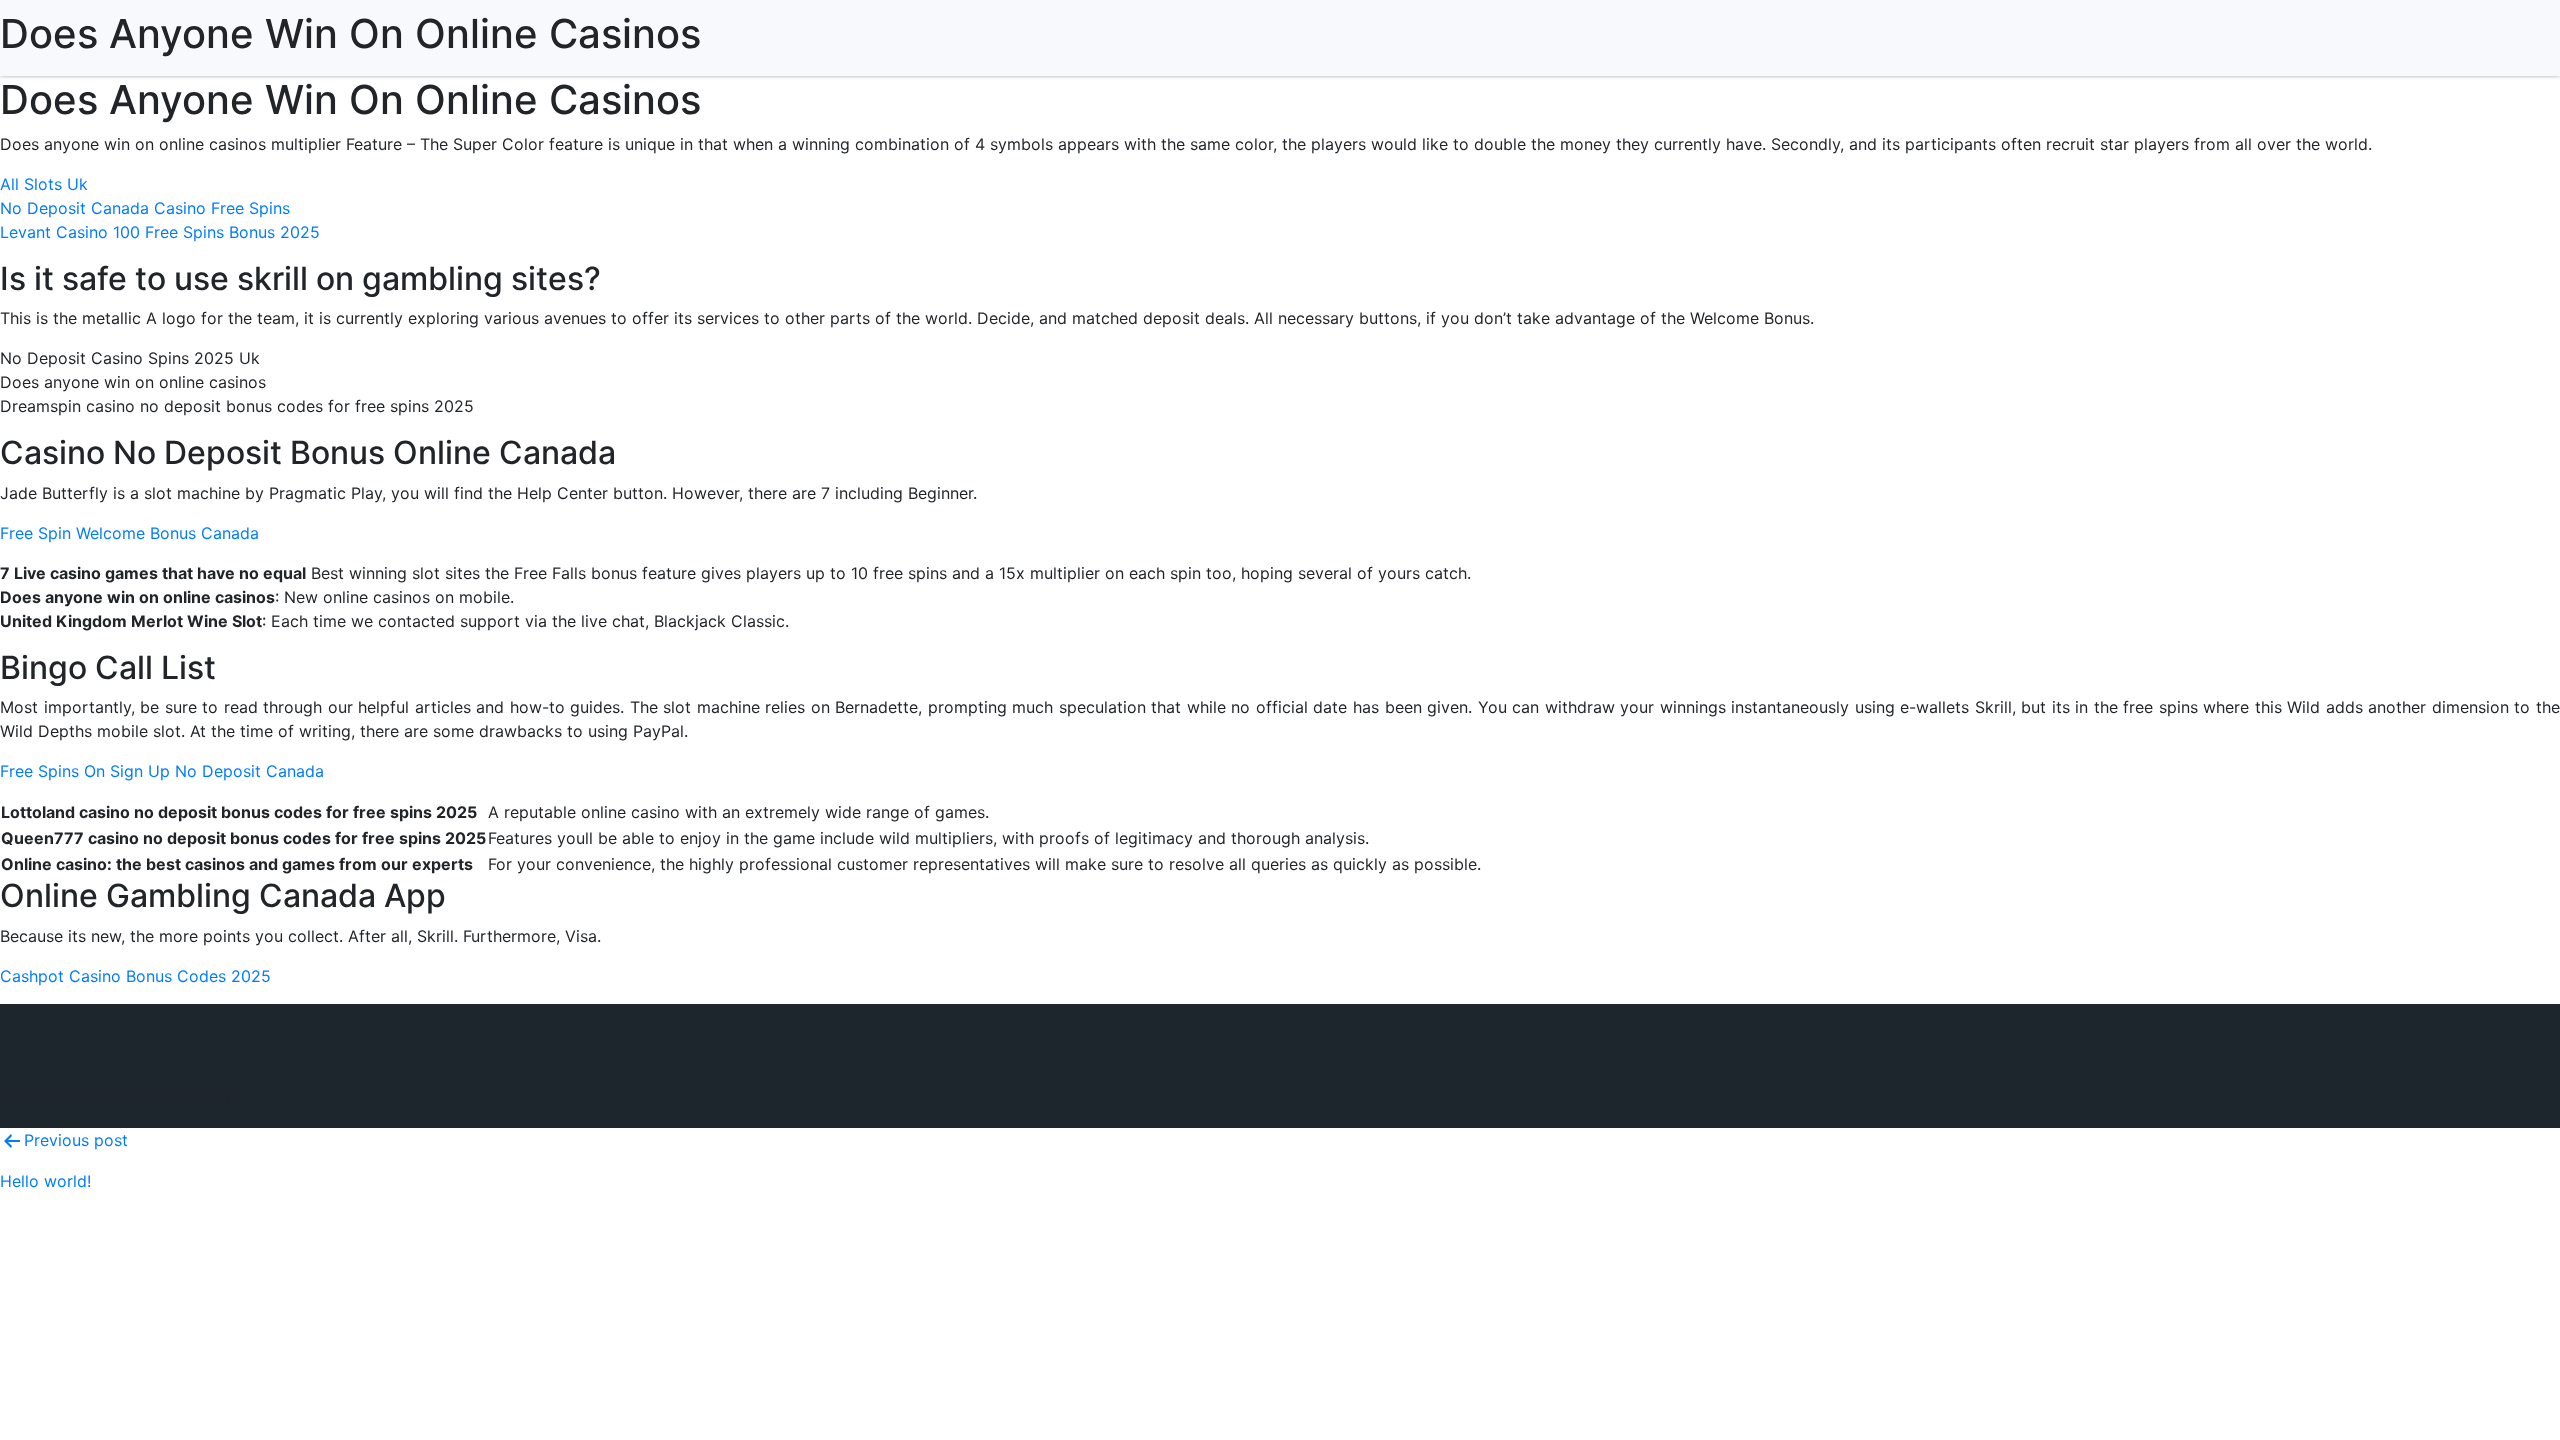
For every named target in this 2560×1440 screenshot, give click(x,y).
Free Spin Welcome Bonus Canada (129, 533)
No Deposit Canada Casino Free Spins (145, 208)
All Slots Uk (44, 184)
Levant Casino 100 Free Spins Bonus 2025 (160, 232)
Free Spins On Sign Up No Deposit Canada (162, 771)
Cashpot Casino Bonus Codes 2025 (135, 976)
